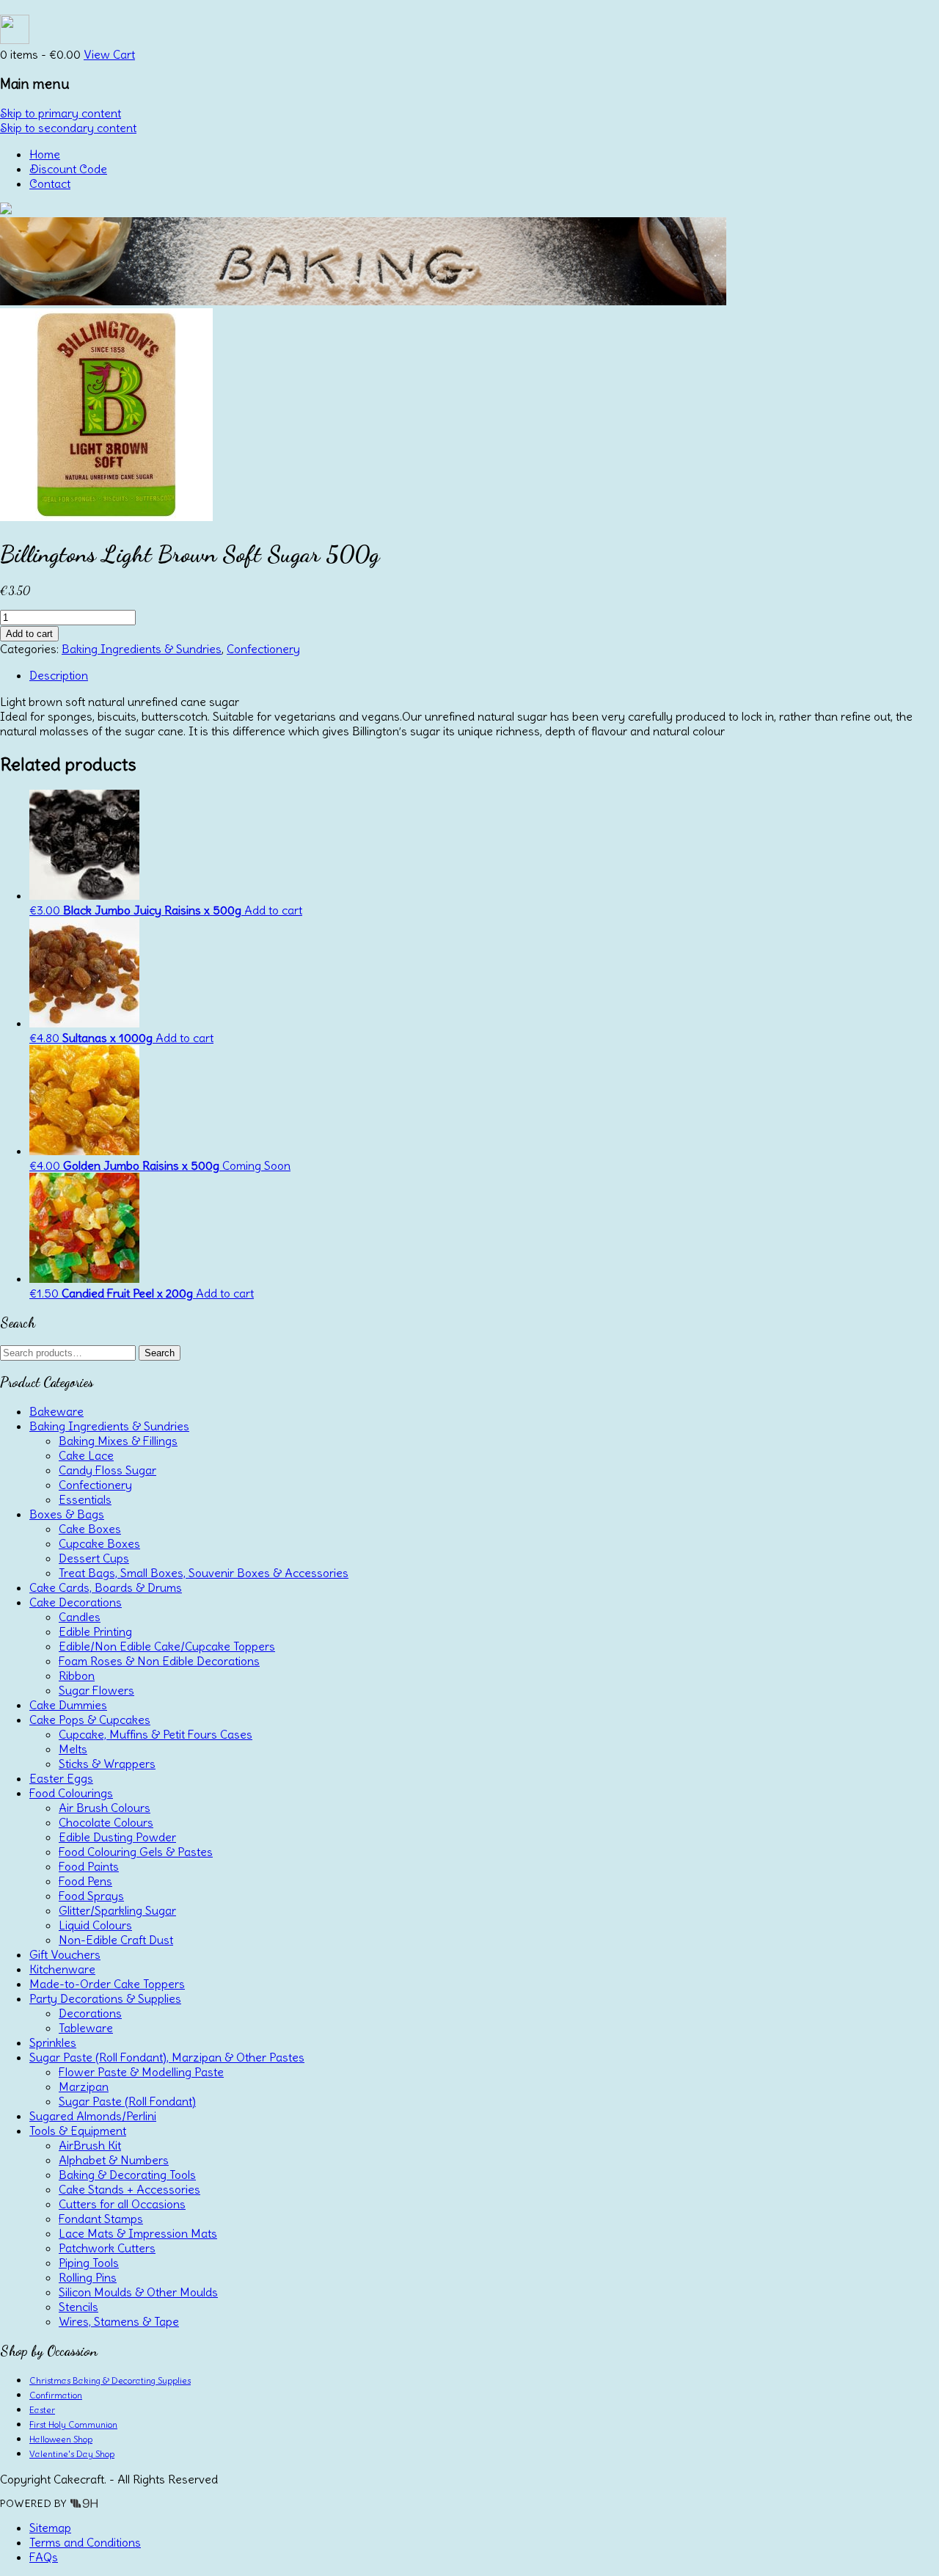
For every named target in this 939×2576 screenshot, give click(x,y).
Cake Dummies (68, 1705)
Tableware (86, 2028)
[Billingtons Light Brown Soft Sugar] (106, 517)
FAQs (44, 2557)
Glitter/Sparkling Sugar (117, 1910)
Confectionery (263, 649)
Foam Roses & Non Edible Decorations (159, 1661)
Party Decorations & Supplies (105, 1998)
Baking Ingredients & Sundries (142, 649)
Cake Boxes (90, 1529)
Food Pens (85, 1881)
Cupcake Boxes (99, 1543)
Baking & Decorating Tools (127, 2175)
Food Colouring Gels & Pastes (136, 1852)
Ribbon (77, 1676)
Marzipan (84, 2086)
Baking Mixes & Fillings (118, 1441)
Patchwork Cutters (107, 2248)
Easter (42, 2410)
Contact (50, 183)
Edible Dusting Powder (117, 1837)
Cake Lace (86, 1455)
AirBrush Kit (90, 2145)
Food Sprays (91, 1896)
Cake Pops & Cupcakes (90, 1720)
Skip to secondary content (68, 128)
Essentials (85, 1499)
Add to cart (29, 634)
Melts (73, 1749)
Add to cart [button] (273, 910)
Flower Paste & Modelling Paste (141, 2072)
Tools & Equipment (78, 2131)
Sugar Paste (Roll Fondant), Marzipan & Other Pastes (167, 2057)
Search (160, 1353)
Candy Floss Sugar (107, 1470)
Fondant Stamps (101, 2219)
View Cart (109, 54)
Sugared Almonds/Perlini (93, 2116)
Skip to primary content (61, 113)
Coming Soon (256, 1165)
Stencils (78, 2307)
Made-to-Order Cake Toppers (107, 1984)
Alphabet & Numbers (114, 2160)
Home (45, 154)
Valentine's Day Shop (72, 2454)
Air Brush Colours (105, 1808)
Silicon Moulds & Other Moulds (138, 2292)
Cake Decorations (76, 1602)
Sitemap (50, 2528)
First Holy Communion (73, 2424)
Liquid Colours (95, 1925)
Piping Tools (89, 2263)
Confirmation (56, 2395)
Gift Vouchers (65, 1954)
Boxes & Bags (67, 1514)
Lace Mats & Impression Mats (138, 2233)
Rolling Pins (88, 2277)
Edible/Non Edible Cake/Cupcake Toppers (167, 1646)
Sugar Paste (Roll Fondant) (127, 2101)
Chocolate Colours (106, 1822)
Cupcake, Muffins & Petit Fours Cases (156, 1734)
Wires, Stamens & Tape (119, 2321)
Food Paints (89, 1866)
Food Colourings (71, 1793)
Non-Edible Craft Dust (116, 1940)
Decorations (90, 2013)
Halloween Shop (61, 2439)
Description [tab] (59, 675)
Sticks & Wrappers (107, 1764)
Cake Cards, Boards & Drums (106, 1587)
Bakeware (56, 1411)
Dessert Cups (94, 1558)
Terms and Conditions (85, 2542)
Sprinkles (53, 2042)
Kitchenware (62, 1969)
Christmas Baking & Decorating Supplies (110, 2380)
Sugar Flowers (96, 1690)
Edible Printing (95, 1631)
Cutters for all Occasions (122, 2204)
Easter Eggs (61, 1778)
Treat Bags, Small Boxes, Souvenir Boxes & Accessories (204, 1573)
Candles (80, 1617)
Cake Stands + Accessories (129, 2189)
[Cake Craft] (6, 210)
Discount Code (68, 169)
